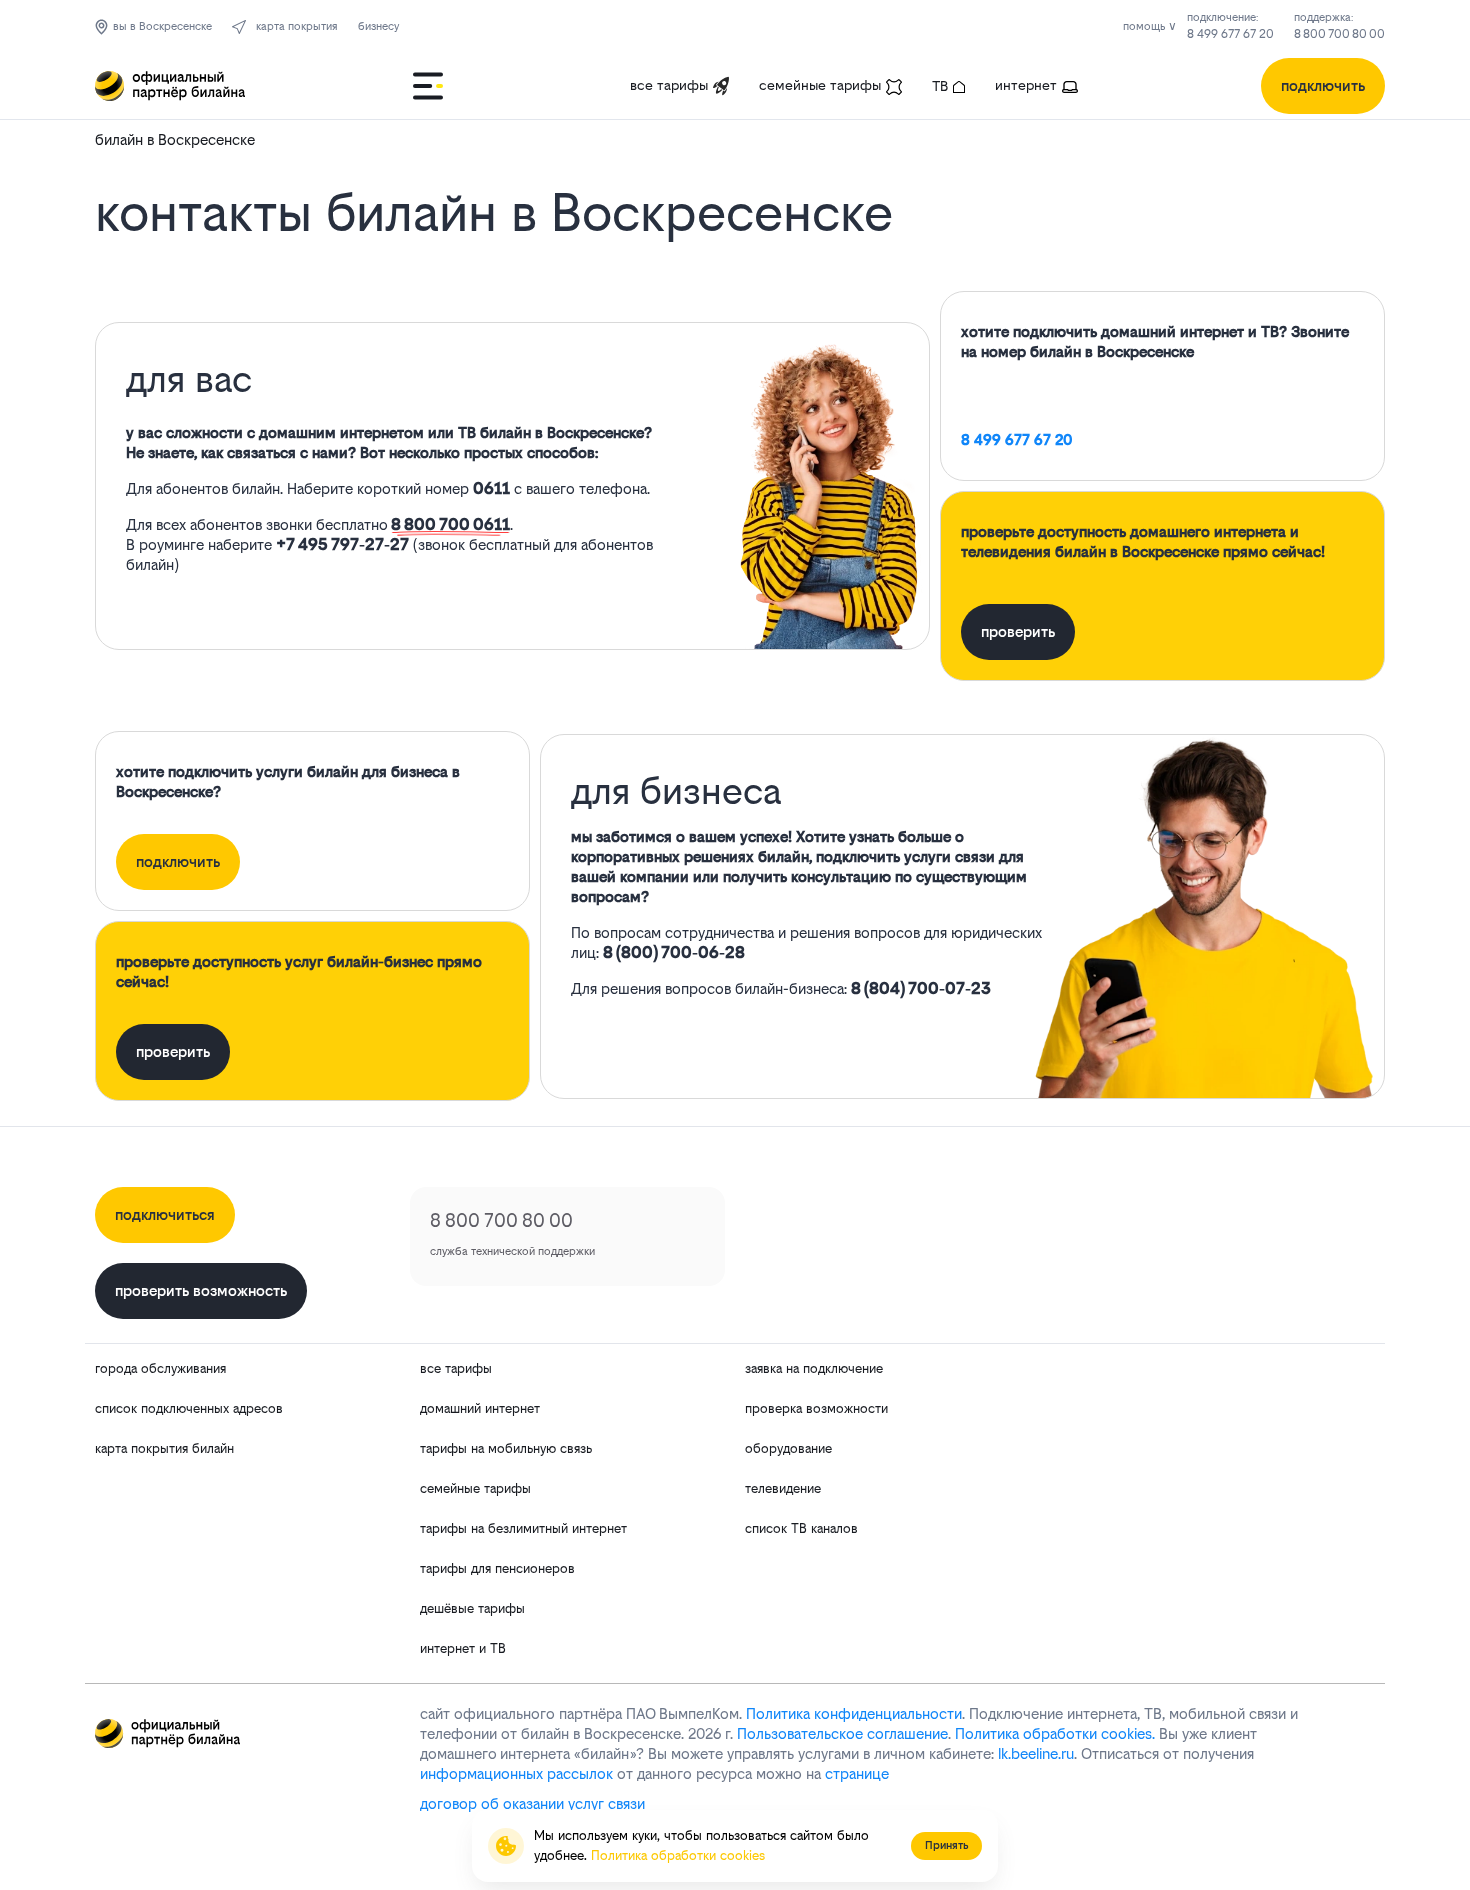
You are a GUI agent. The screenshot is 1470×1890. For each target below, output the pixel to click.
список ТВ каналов (801, 1528)
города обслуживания (160, 1368)
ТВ (940, 86)
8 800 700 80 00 (1339, 34)
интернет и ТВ (463, 1648)
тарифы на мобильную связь (506, 1448)
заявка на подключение (814, 1368)
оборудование (788, 1448)
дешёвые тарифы (472, 1608)
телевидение (783, 1488)
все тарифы (669, 85)
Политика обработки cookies (678, 1855)
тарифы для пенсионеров (497, 1568)
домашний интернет (480, 1408)
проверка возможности (816, 1408)
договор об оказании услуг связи (532, 1803)
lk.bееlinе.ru (1036, 1753)
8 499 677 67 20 (1230, 34)
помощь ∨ (1150, 26)
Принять (946, 1845)
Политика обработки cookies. (1055, 1733)
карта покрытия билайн (164, 1448)
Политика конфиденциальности (854, 1713)
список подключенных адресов (189, 1408)
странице (857, 1773)
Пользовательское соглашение (842, 1733)
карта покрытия (297, 26)
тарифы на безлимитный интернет (523, 1528)
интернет (1026, 85)
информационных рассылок (516, 1773)
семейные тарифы (820, 85)
